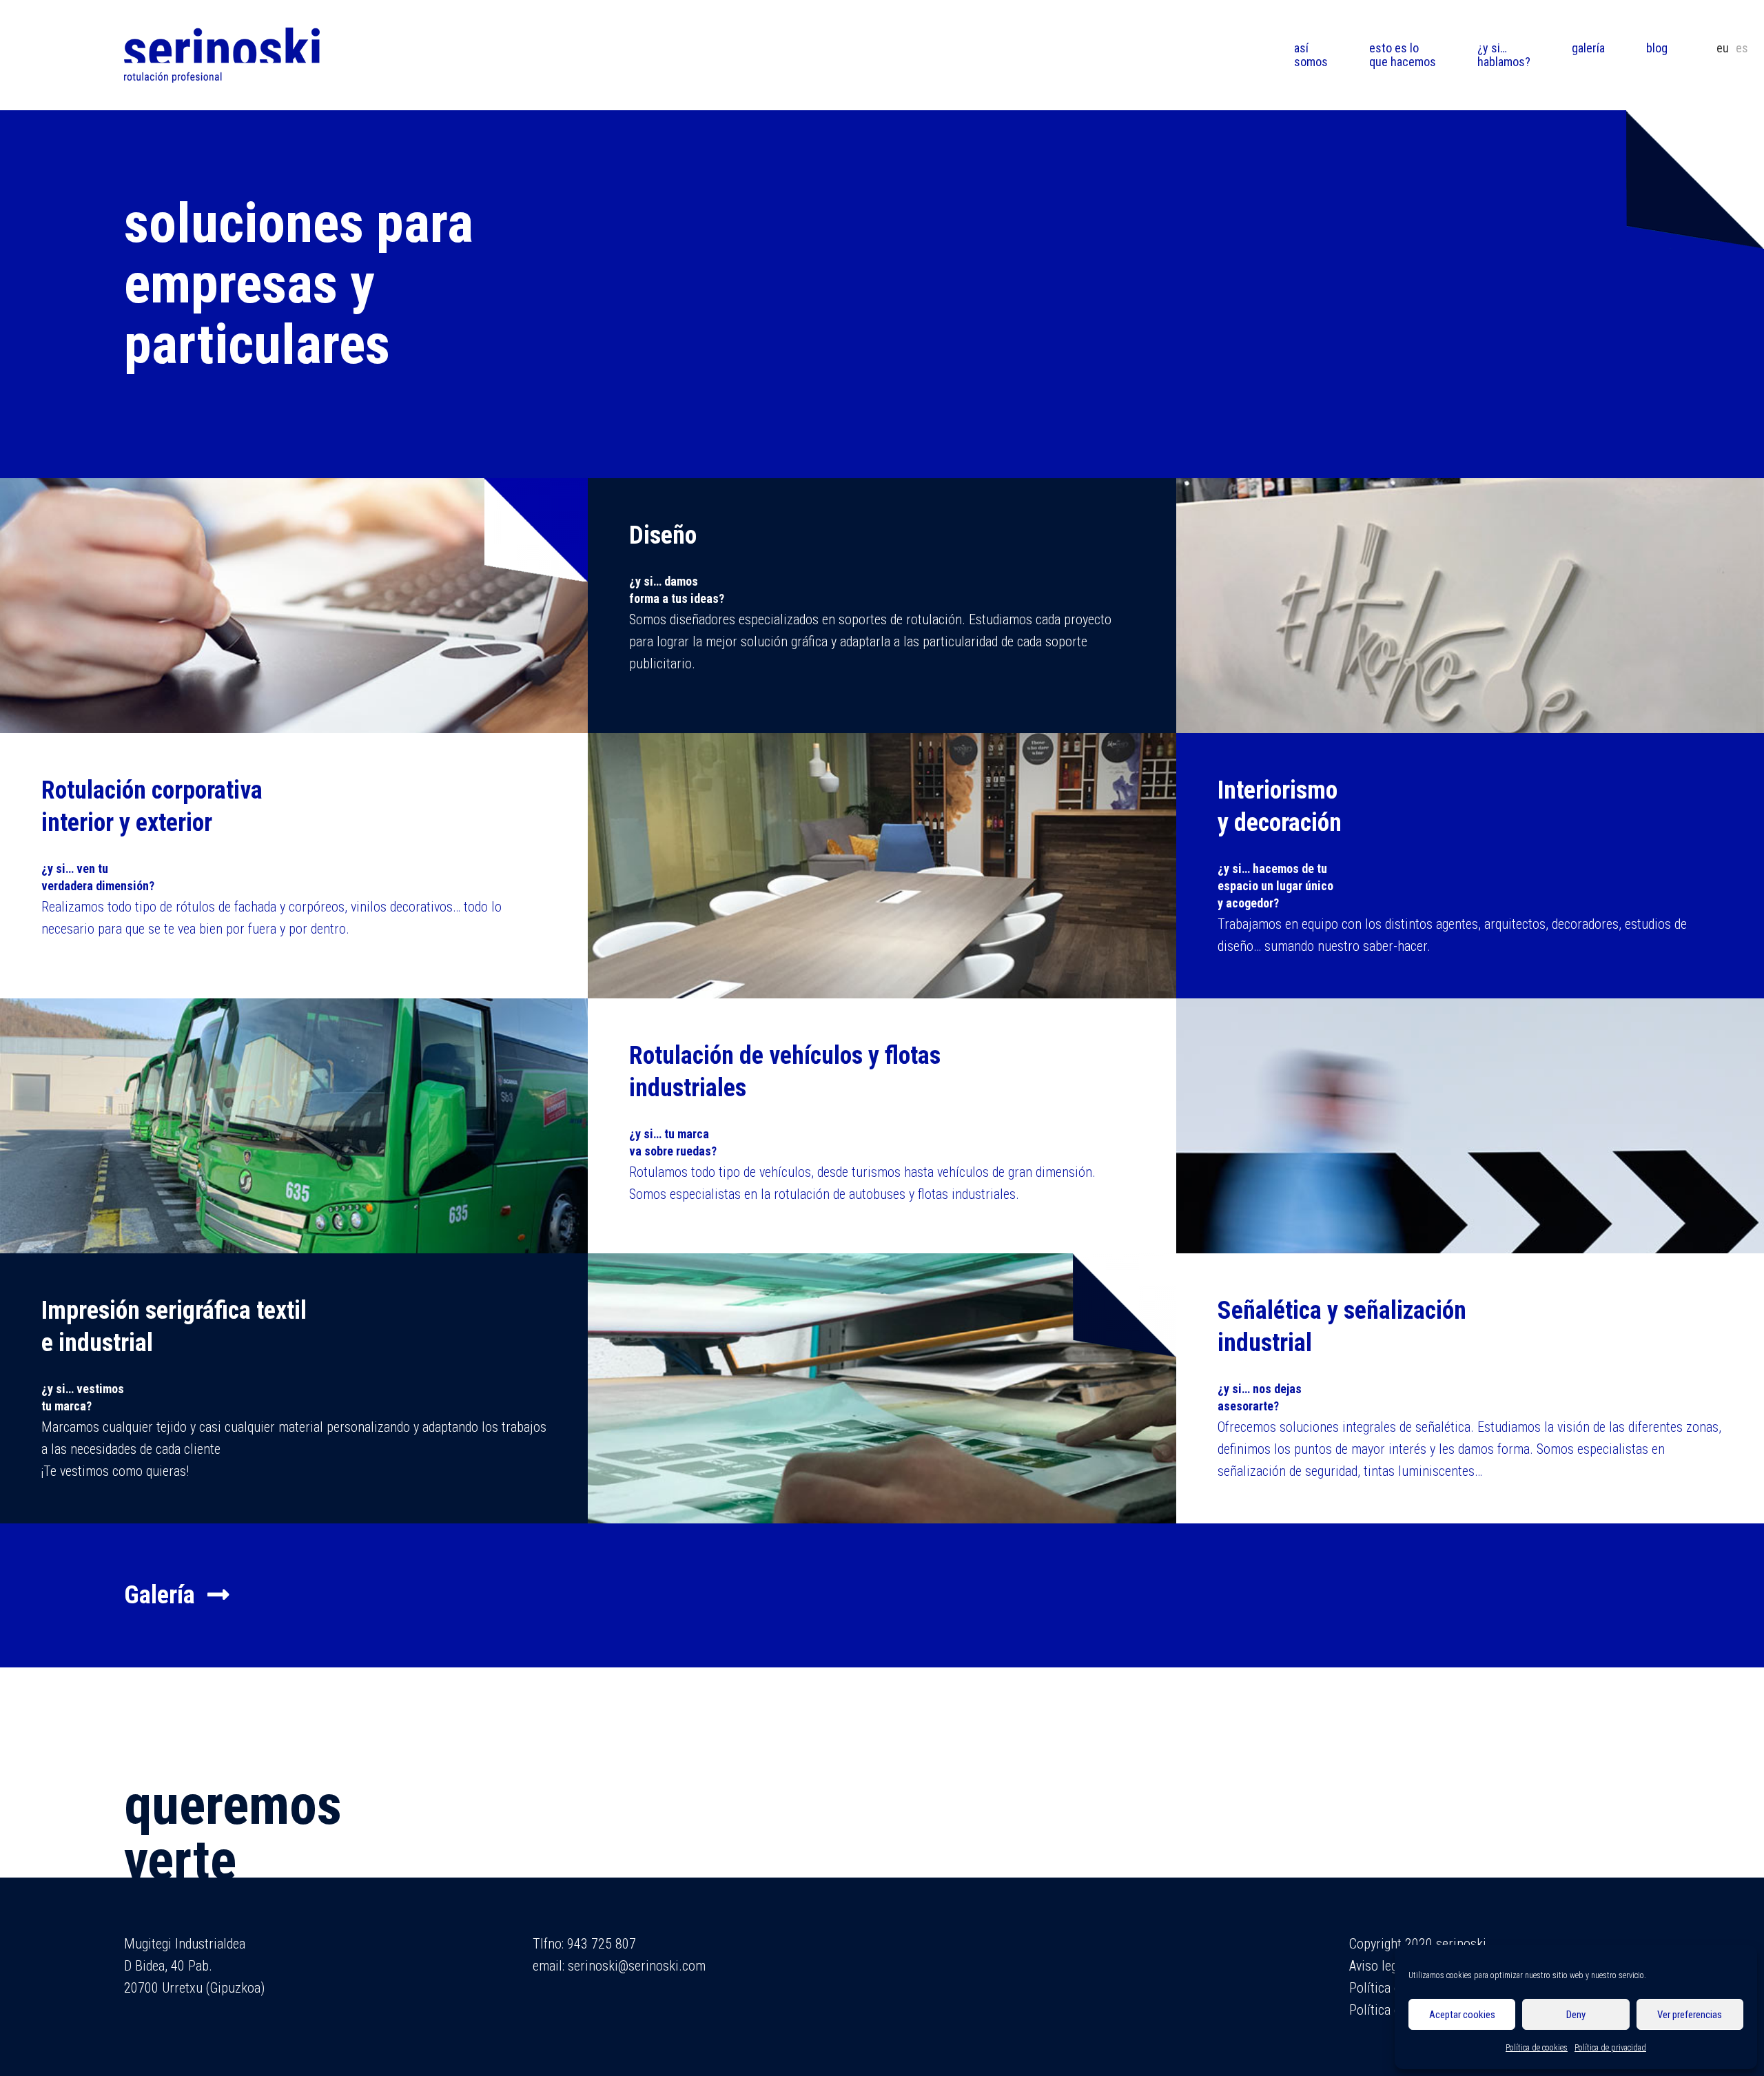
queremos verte (233, 1833)
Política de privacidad (1610, 2048)
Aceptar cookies (1462, 2015)
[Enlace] (222, 55)
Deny (1576, 2015)
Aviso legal (1378, 1966)
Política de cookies (1537, 2048)
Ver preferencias (1690, 2015)
